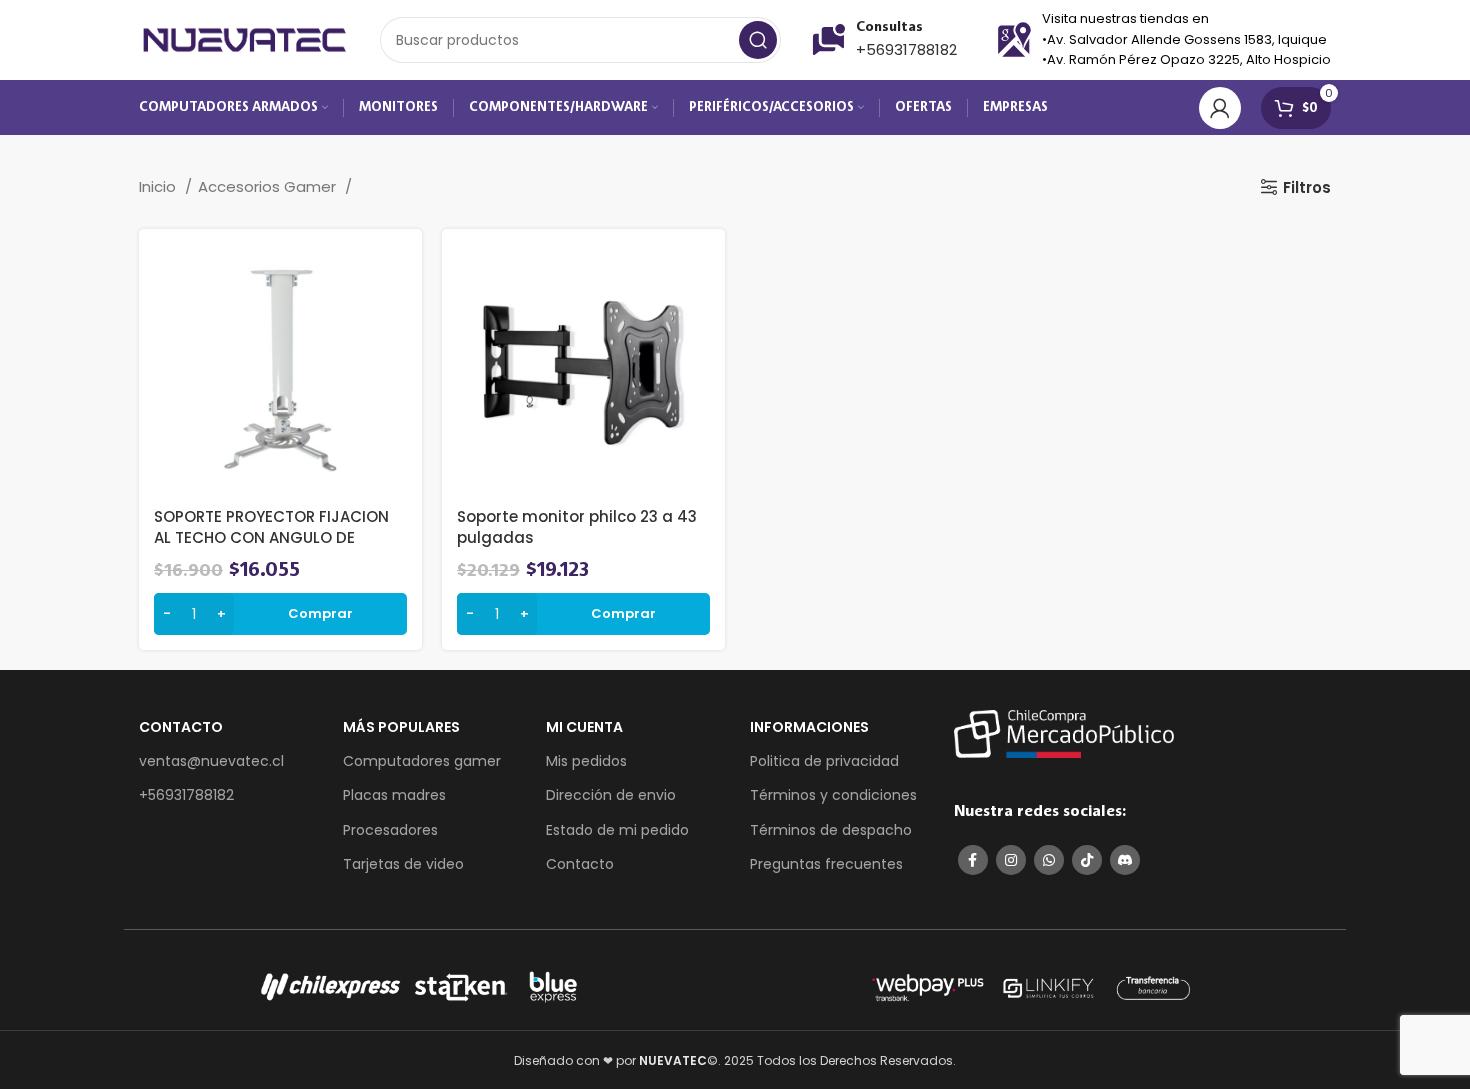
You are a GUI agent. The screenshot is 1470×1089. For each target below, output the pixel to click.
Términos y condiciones (833, 795)
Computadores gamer (422, 761)
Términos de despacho (831, 830)
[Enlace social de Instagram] (1011, 860)
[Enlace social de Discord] (1125, 860)
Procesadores (390, 830)
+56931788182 (906, 49)
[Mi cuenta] (1220, 108)
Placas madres (394, 795)
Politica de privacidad (824, 761)
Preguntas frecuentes (826, 864)
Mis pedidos (586, 761)
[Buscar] (758, 40)
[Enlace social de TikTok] (1087, 860)
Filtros (1307, 187)
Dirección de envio (611, 795)
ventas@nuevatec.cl (211, 761)
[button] (280, 614)
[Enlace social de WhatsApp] (1049, 860)
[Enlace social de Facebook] (973, 860)
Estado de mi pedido (617, 830)
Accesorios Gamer (269, 186)
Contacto (580, 864)
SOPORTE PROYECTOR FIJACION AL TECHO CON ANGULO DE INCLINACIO (271, 537)
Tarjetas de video (403, 864)
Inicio (159, 186)
